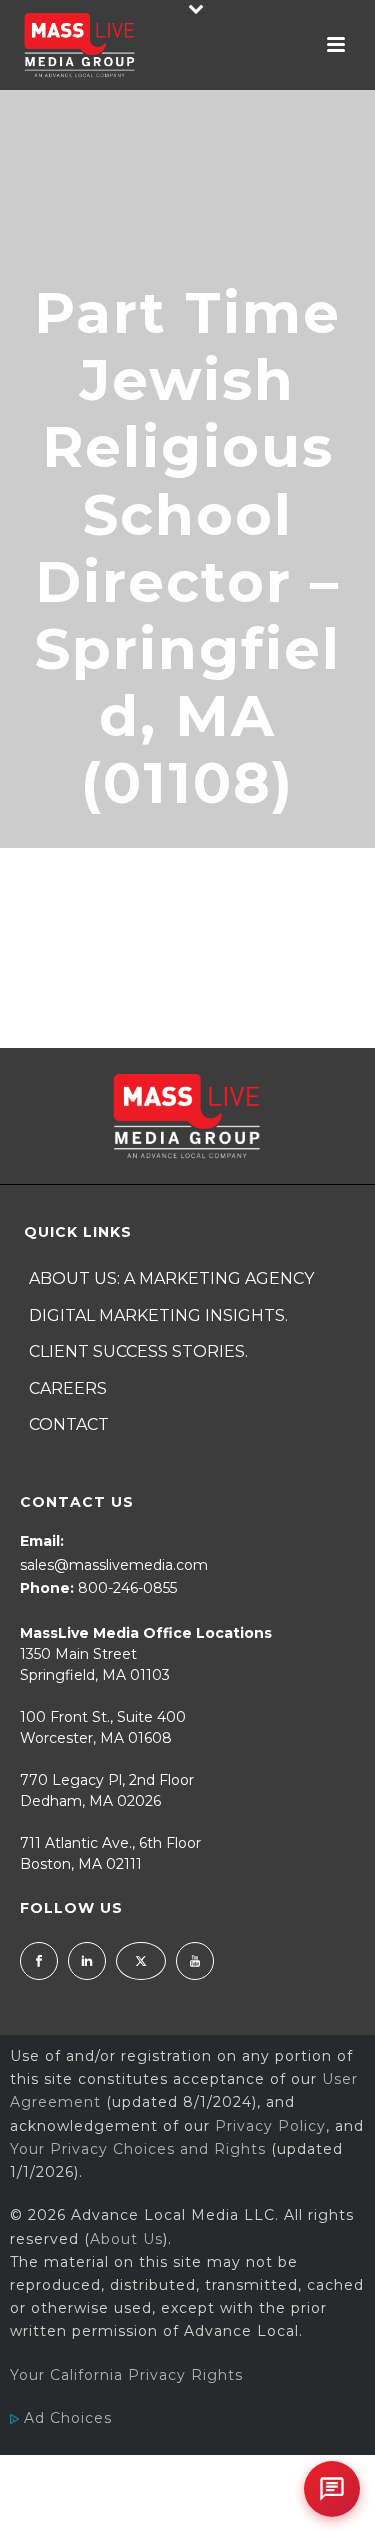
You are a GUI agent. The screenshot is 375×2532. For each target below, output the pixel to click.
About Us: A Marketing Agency (171, 1278)
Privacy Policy (270, 2126)
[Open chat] (332, 2489)
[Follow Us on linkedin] (87, 1961)
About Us (126, 2239)
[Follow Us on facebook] (39, 1961)
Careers (68, 1388)
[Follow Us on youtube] (195, 1961)
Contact (69, 1424)
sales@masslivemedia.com (114, 1565)
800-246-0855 (127, 1588)
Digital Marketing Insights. (158, 1315)
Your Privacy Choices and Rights (138, 2149)
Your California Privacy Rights (126, 2375)
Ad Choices (65, 2418)
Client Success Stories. (138, 1351)
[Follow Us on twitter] (141, 1961)
